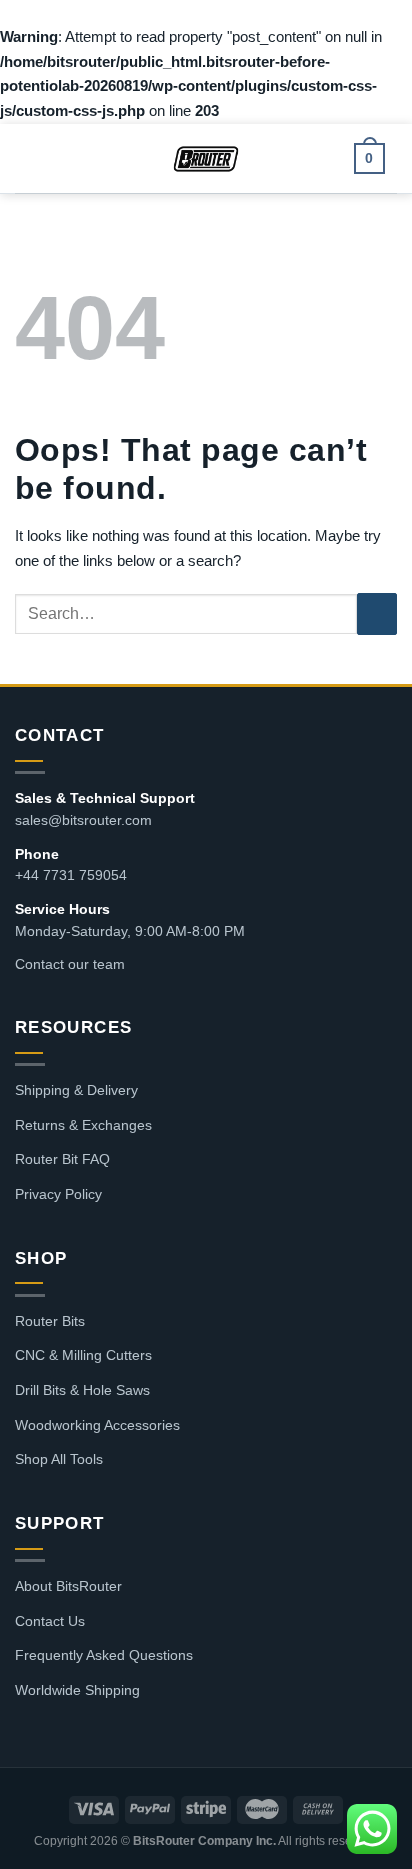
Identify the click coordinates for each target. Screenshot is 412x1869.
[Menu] (40, 158)
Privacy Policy (58, 1194)
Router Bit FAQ (62, 1159)
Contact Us (50, 1621)
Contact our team (70, 964)
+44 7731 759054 (71, 875)
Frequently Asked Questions (104, 1655)
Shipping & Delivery (76, 1090)
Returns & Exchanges (83, 1125)
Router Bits (50, 1321)
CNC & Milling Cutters (83, 1355)
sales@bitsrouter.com (83, 820)
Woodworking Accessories (97, 1425)
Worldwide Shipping (77, 1690)
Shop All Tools (59, 1459)
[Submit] (377, 614)
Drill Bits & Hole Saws (82, 1390)
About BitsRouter (68, 1586)
